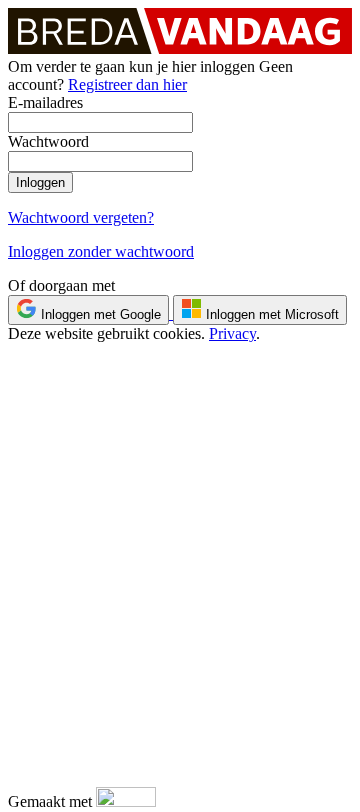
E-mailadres (45, 102)
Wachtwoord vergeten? (81, 217)
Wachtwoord (48, 141)
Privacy (232, 333)
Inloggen (40, 182)
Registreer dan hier (127, 84)
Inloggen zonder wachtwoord (101, 251)
